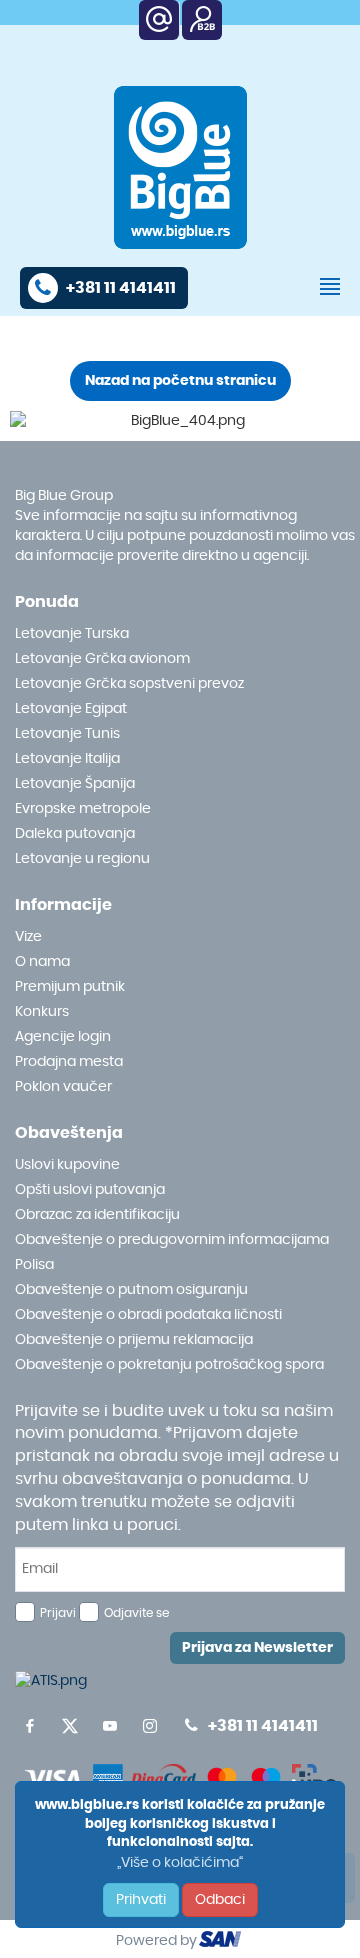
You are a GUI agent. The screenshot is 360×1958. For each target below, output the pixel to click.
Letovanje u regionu (82, 859)
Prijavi (58, 1613)
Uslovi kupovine (67, 1165)
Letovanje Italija (67, 759)
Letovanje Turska (72, 634)
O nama (42, 962)
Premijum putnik (70, 987)
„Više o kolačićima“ (180, 1863)
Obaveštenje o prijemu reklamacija (134, 1340)
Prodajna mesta (69, 1062)
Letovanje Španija (75, 784)
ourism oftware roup (222, 1942)
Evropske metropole (83, 809)
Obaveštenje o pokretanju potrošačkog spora (169, 1365)
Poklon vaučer (63, 1087)
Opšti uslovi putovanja (90, 1190)
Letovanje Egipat (71, 709)
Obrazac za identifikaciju (97, 1215)
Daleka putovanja (75, 834)
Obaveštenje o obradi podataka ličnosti (148, 1315)
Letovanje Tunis (67, 734)
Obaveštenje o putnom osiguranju (131, 1290)
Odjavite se (136, 1613)
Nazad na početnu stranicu (180, 381)
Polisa (34, 1265)
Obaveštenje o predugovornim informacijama (172, 1240)
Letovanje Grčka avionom (102, 659)
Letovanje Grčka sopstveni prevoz (129, 684)
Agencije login (63, 1037)
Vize (28, 937)
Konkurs (42, 1012)
